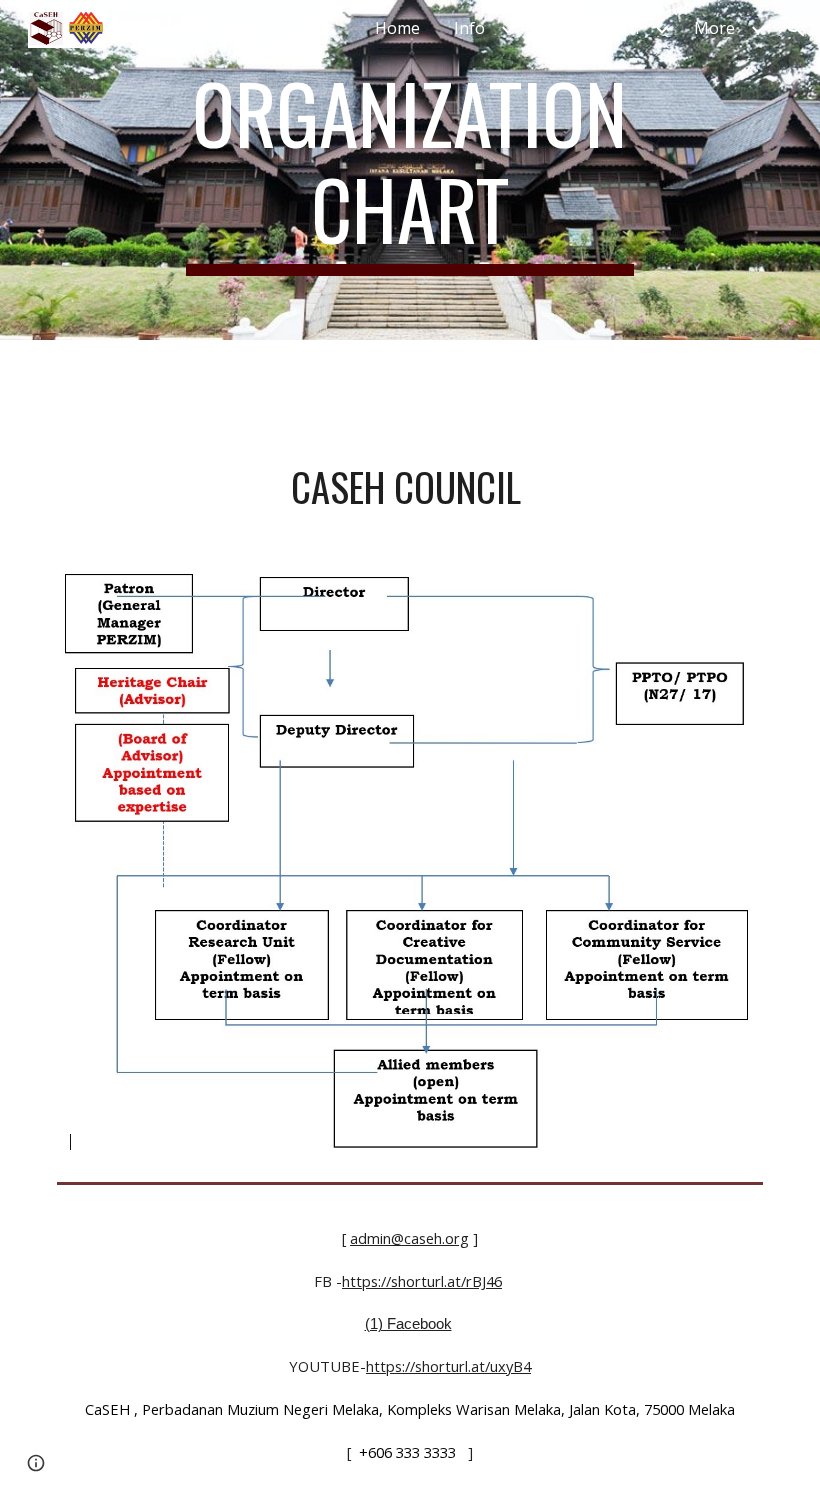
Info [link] (469, 28)
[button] (796, 28)
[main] (410, 170)
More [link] (714, 28)
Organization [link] (589, 28)
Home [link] (397, 28)
